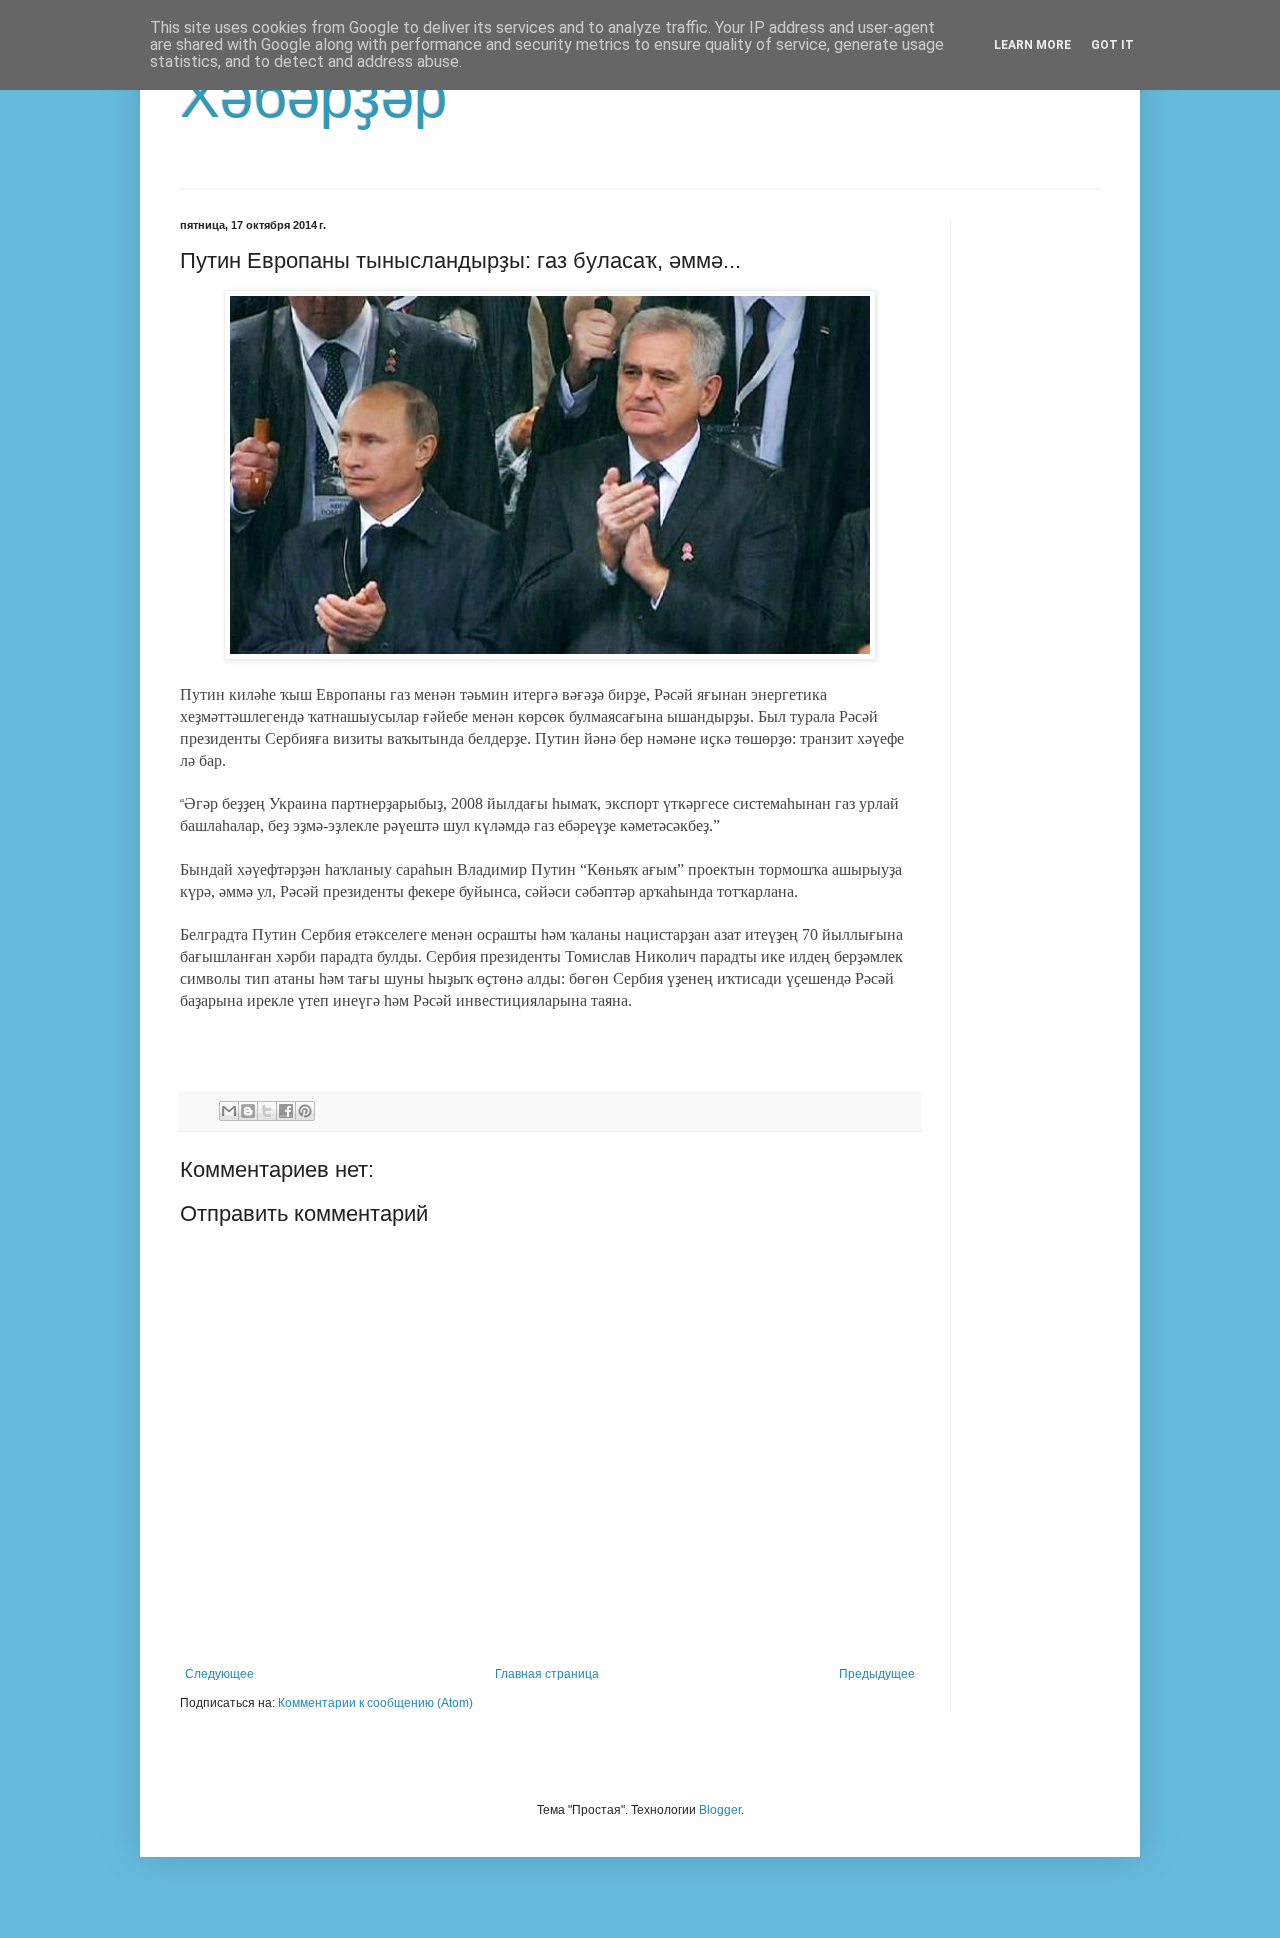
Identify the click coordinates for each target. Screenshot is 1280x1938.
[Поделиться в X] (267, 1111)
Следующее (219, 1674)
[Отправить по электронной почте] (229, 1111)
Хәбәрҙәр (313, 96)
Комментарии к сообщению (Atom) (375, 1703)
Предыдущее (877, 1674)
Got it (1112, 45)
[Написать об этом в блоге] (248, 1111)
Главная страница (547, 1674)
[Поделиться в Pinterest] (305, 1111)
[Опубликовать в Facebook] (286, 1111)
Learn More (1032, 45)
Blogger (720, 1810)
